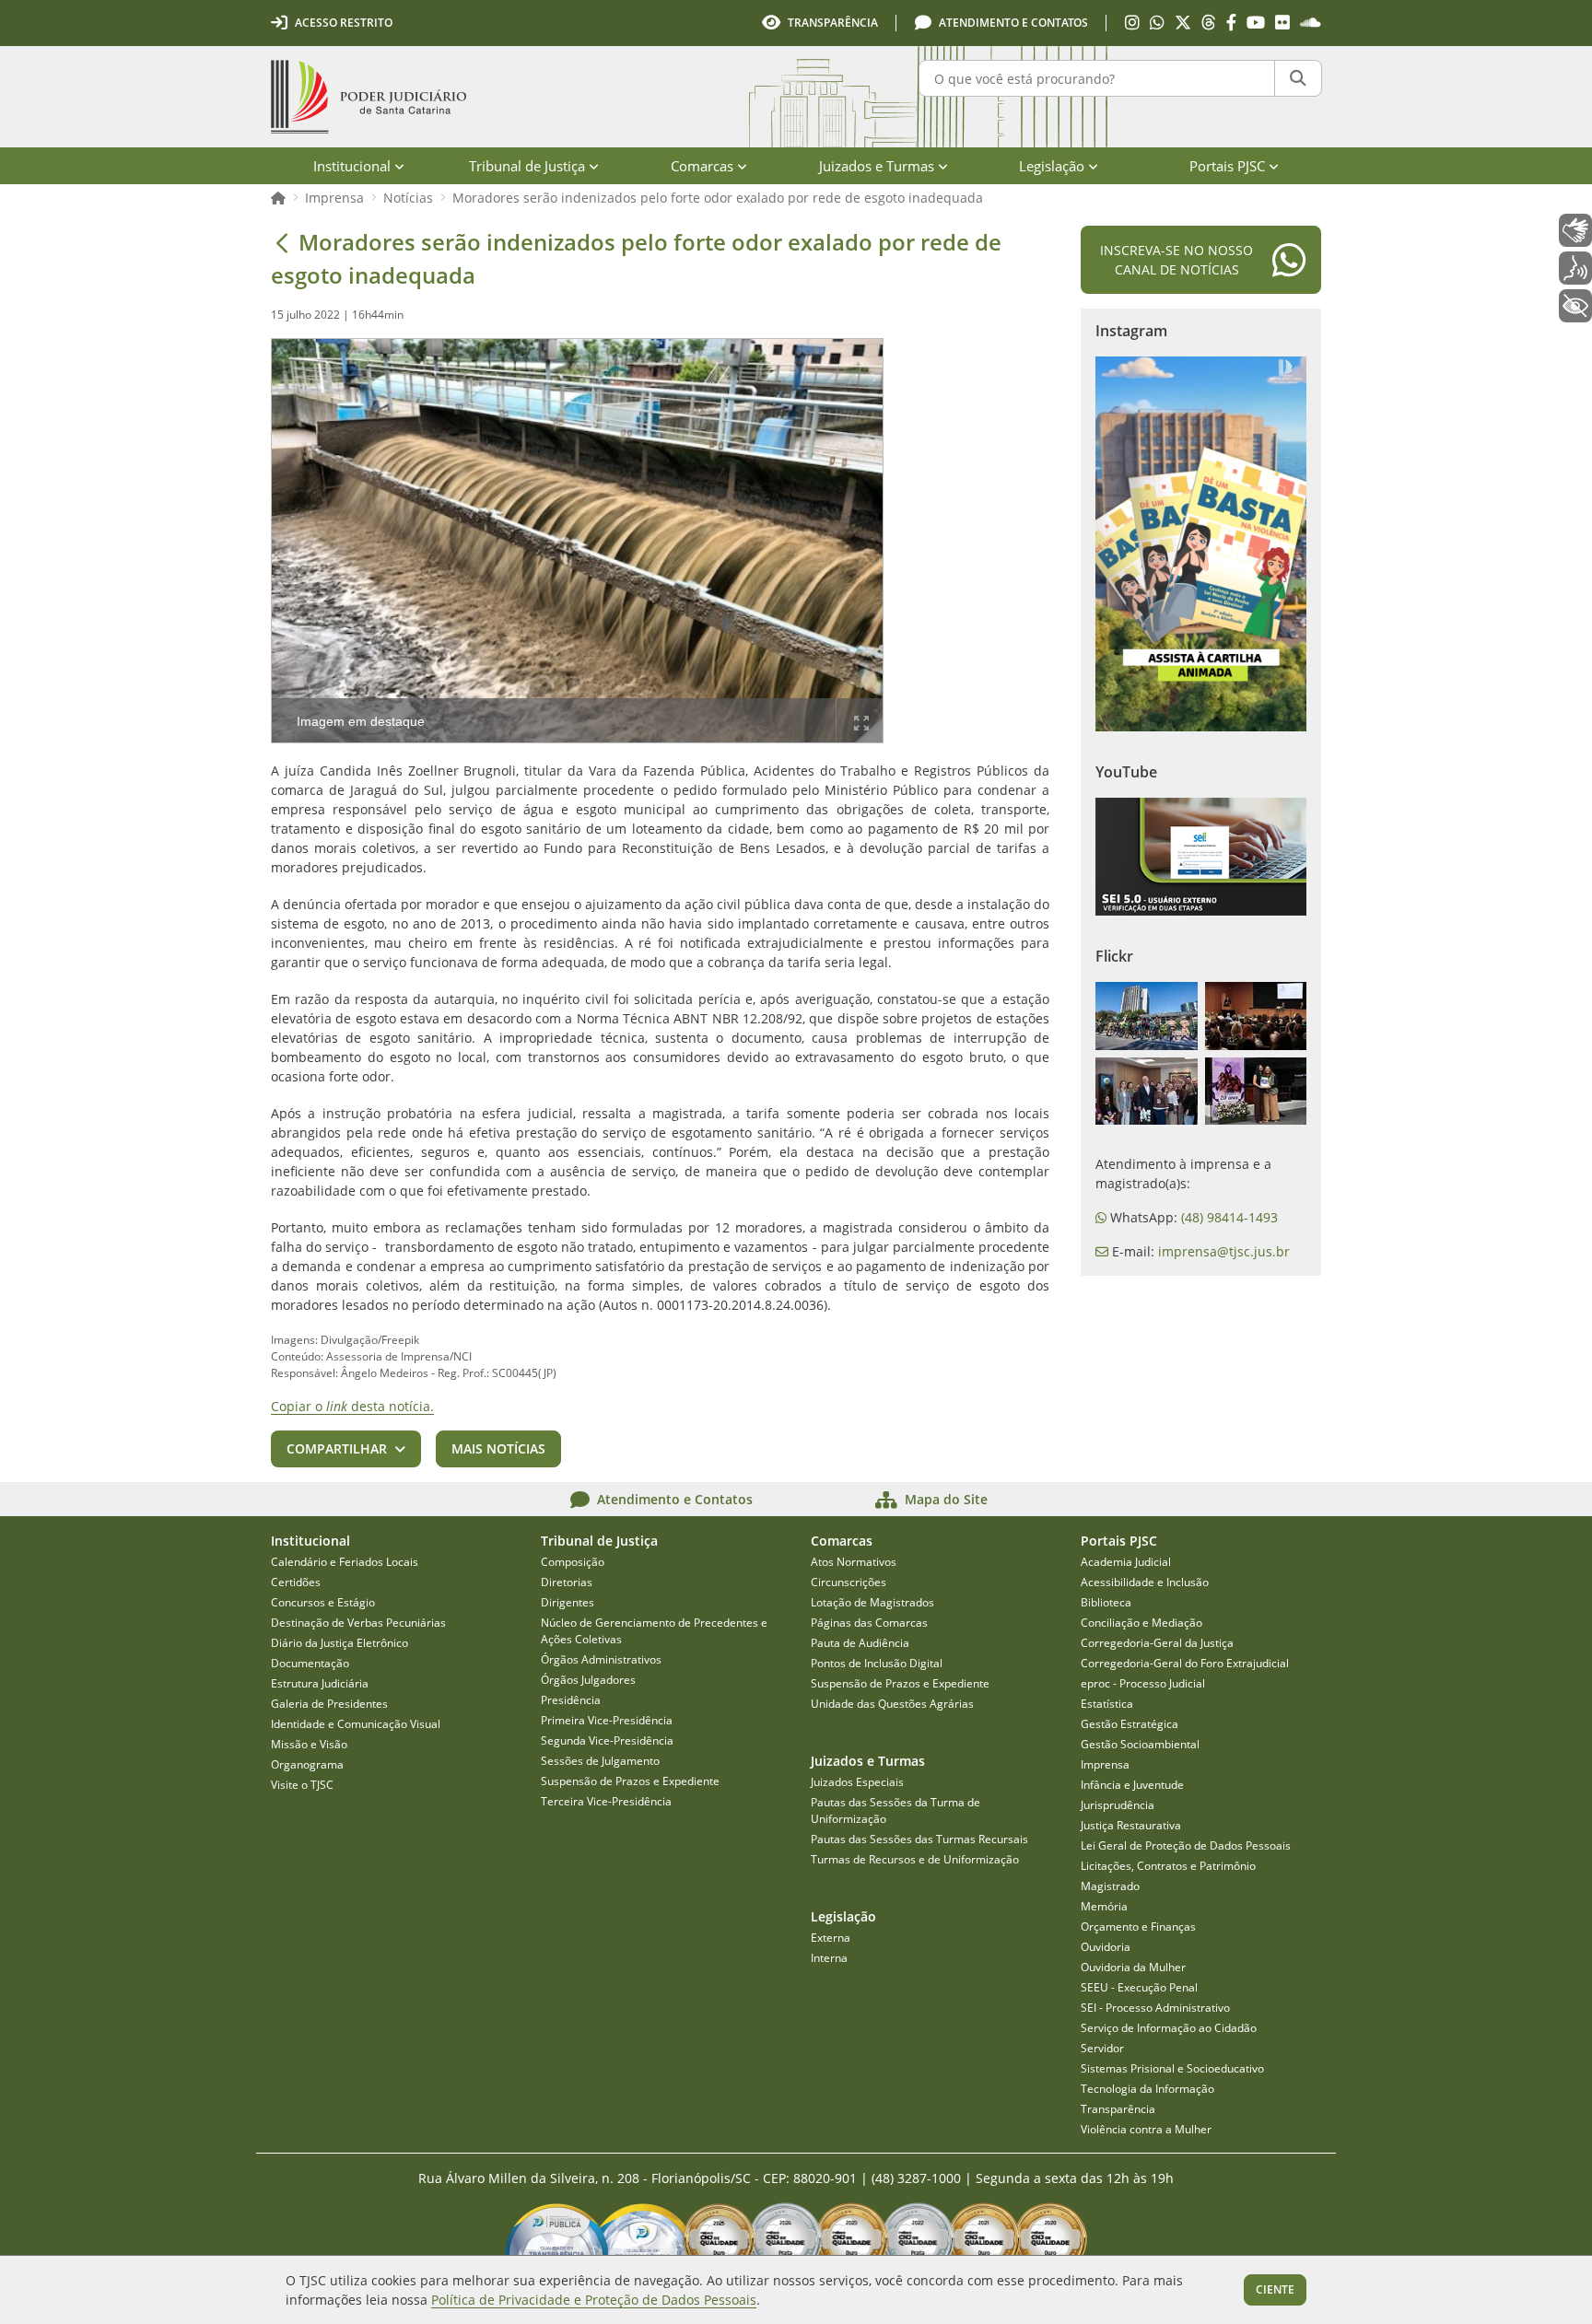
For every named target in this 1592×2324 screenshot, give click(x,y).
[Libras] (1575, 230)
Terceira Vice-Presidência (606, 1801)
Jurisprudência (1118, 1805)
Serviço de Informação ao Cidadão (1169, 2028)
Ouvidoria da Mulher (1133, 1967)
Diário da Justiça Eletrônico (339, 1643)
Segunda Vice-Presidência (607, 1740)
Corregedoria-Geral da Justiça (1157, 1643)
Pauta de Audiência (860, 1643)
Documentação (310, 1663)
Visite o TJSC (302, 1785)
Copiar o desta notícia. (352, 1406)
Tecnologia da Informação (1147, 2089)
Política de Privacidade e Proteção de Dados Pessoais (594, 2300)
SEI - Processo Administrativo (1155, 2008)
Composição (573, 1562)
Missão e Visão (309, 1744)
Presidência (571, 1700)
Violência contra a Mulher (1146, 2129)
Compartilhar (337, 1448)
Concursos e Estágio (323, 1602)
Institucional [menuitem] (352, 166)
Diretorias (567, 1582)
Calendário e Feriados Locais (345, 1562)
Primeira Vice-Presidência (607, 1720)
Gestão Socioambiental (1140, 1744)
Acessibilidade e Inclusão (1145, 1582)
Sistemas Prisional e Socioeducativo (1172, 2068)
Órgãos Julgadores (588, 1680)
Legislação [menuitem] (1052, 166)
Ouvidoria (1106, 1947)
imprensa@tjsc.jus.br (1224, 1251)
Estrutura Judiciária (320, 1683)
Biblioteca (1106, 1602)
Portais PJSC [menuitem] (1227, 166)
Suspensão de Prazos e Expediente (630, 1781)
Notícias (408, 198)
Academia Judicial (1126, 1562)
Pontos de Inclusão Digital (877, 1663)
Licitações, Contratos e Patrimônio (1168, 1866)
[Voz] (1575, 268)
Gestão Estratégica (1130, 1724)
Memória (1104, 1906)
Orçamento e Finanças (1138, 1927)
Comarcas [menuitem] (702, 166)
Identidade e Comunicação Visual (356, 1724)
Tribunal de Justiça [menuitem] (527, 166)
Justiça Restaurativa (1131, 1825)
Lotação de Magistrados (872, 1602)
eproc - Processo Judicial (1143, 1683)
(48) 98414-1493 (1229, 1217)
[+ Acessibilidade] (1575, 306)
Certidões (296, 1582)
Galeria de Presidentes (329, 1704)
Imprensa (334, 198)
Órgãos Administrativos (601, 1659)
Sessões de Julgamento (600, 1761)
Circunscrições (849, 1582)
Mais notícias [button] (498, 1448)
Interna (829, 1958)
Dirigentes (568, 1602)
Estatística (1107, 1704)
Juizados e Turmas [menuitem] (877, 166)
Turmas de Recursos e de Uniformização (915, 1859)
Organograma (307, 1764)
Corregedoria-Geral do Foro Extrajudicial (1185, 1663)
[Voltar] (282, 242)
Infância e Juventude (1132, 1785)
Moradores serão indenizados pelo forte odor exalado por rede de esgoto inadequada (718, 198)
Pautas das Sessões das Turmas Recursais (919, 1839)
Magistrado (1110, 1886)
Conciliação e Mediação (1141, 1623)
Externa (831, 1938)
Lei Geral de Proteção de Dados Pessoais (1186, 1845)
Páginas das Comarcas (869, 1623)
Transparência (1118, 2109)
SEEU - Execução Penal (1139, 1987)
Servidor (1102, 2048)
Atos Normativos (854, 1562)
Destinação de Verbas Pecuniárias (358, 1623)
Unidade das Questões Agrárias (892, 1704)
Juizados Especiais (857, 1782)
